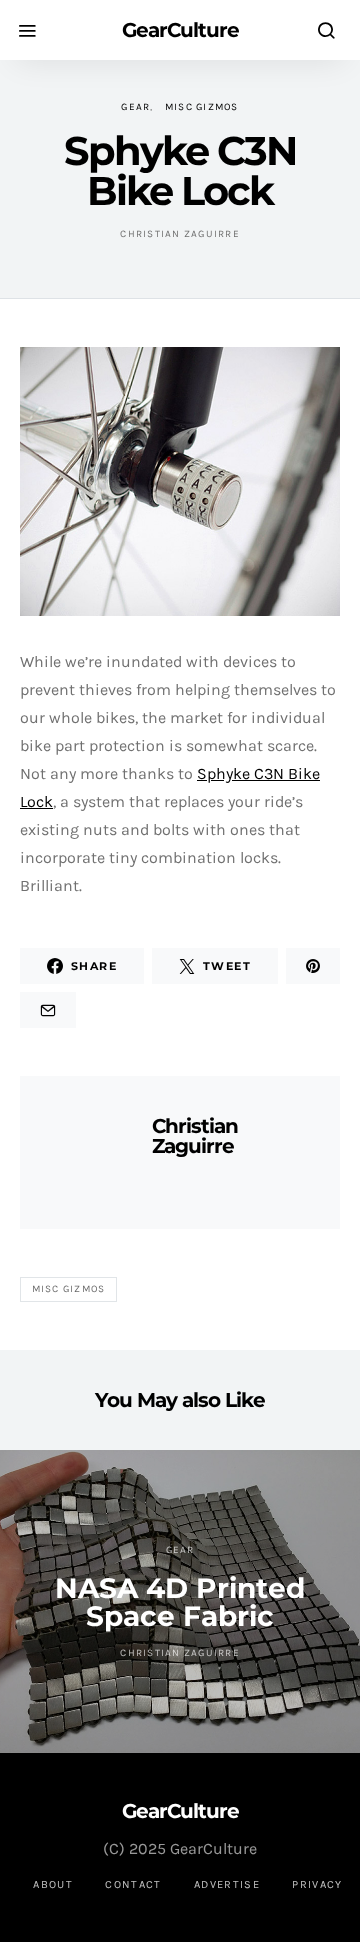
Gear (135, 107)
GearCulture (180, 30)
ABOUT (53, 1884)
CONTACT (133, 1884)
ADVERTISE (227, 1884)
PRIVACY (317, 1884)
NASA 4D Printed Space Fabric (180, 1602)
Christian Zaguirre (180, 234)
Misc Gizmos (202, 107)
